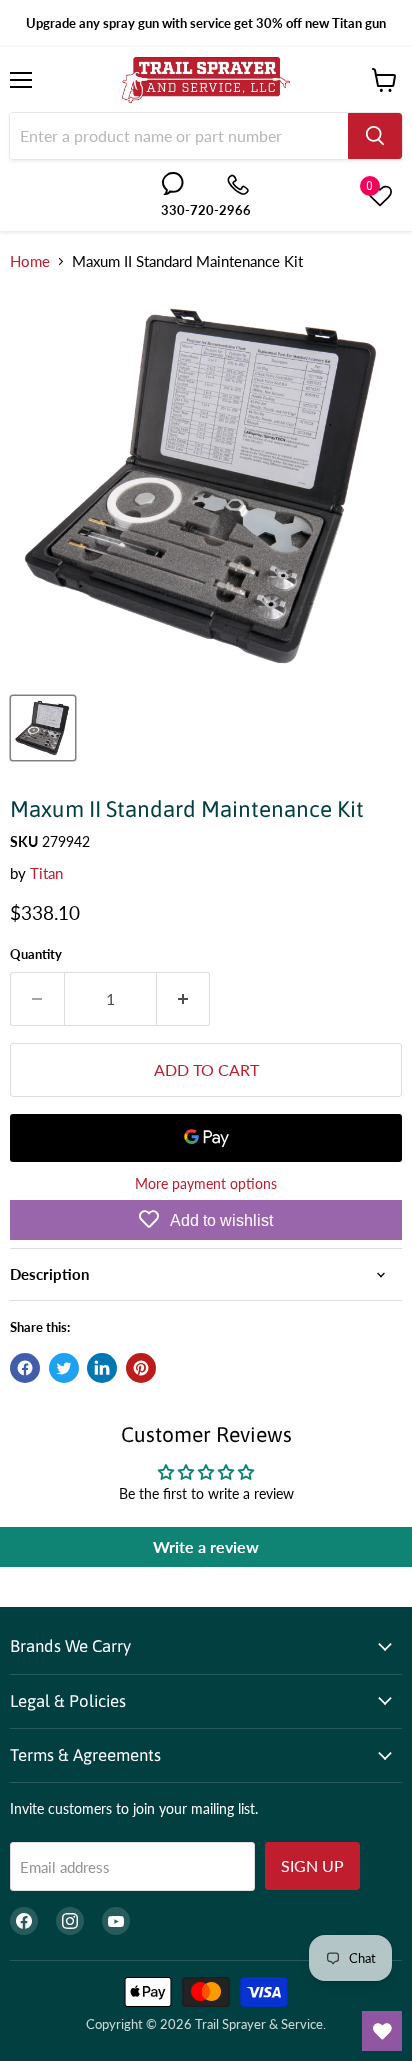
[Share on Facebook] (25, 1368)
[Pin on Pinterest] (141, 1368)
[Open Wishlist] (382, 2031)
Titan (46, 873)
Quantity (36, 954)
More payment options (206, 1184)
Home (30, 261)
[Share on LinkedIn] (102, 1368)
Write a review (206, 1546)
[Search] (375, 136)
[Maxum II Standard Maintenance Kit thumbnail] (43, 728)
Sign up (312, 1865)
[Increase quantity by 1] (184, 999)
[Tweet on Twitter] (64, 1368)
